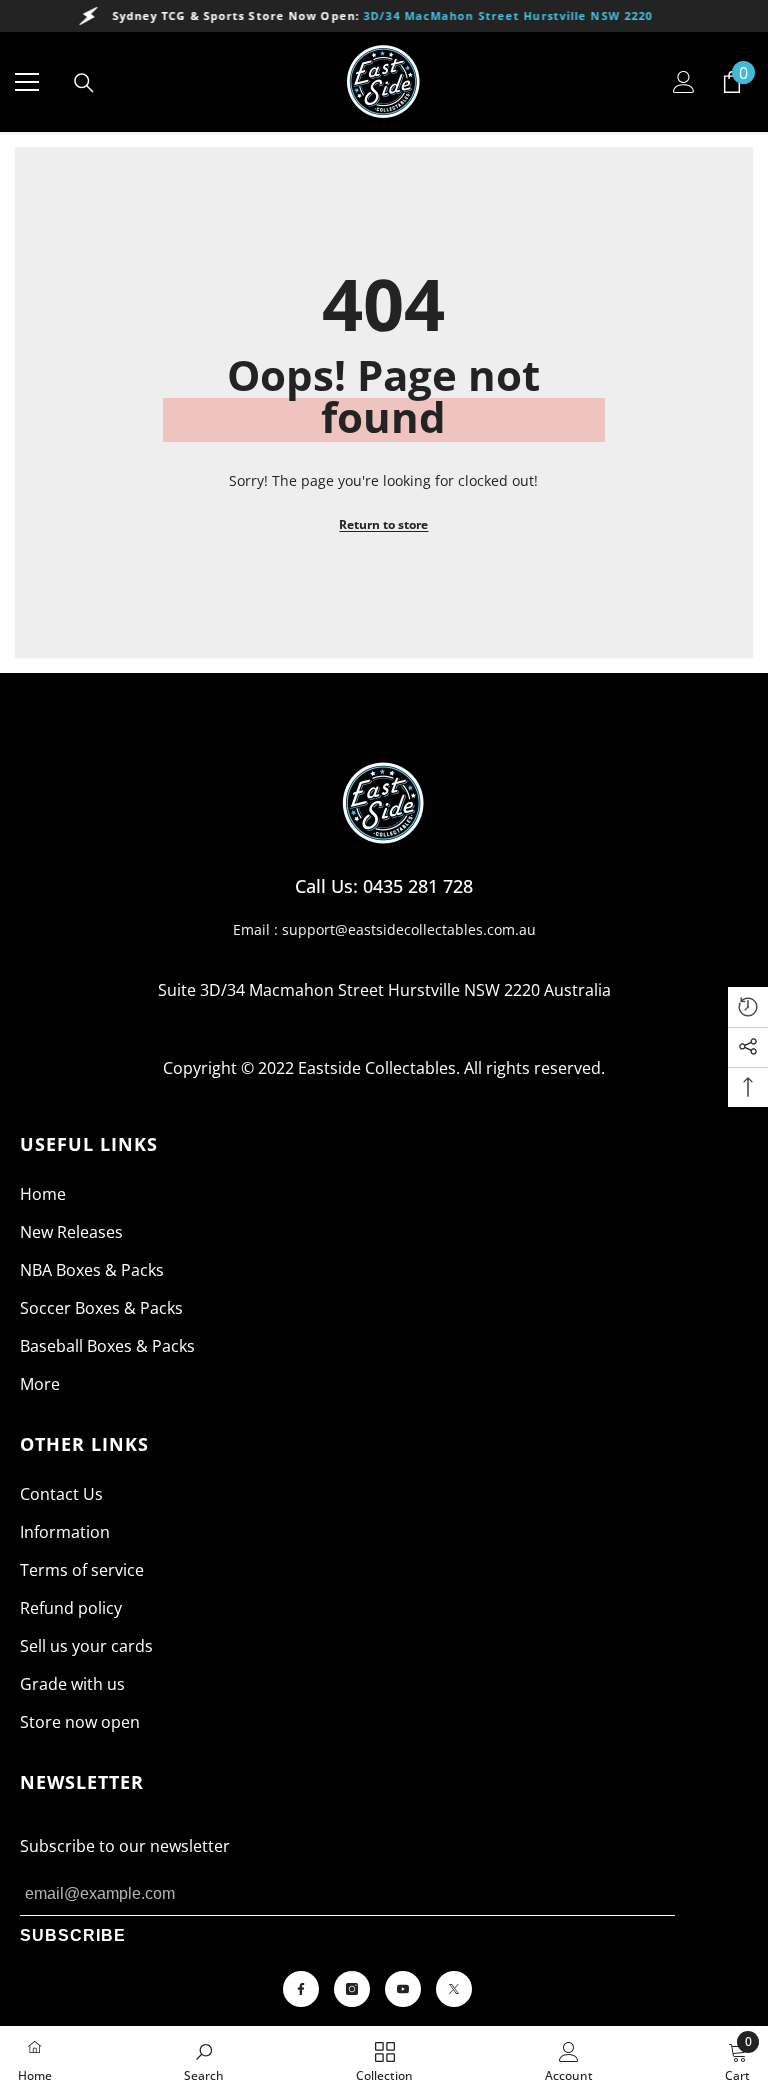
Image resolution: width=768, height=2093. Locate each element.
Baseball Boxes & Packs (107, 1346)
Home (43, 1194)
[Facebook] (301, 1989)
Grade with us (72, 1684)
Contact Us (61, 1494)
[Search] (84, 83)
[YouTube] (403, 1989)
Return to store (383, 524)
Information (65, 1532)
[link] (204, 2060)
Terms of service (82, 1570)
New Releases (71, 1232)
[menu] (27, 82)
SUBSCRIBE (73, 1935)
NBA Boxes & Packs (92, 1270)
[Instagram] (352, 1989)
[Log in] (684, 82)
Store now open (80, 1722)
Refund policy (71, 1608)
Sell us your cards (86, 1646)
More (40, 1384)
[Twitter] (454, 1989)
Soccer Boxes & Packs (101, 1308)
